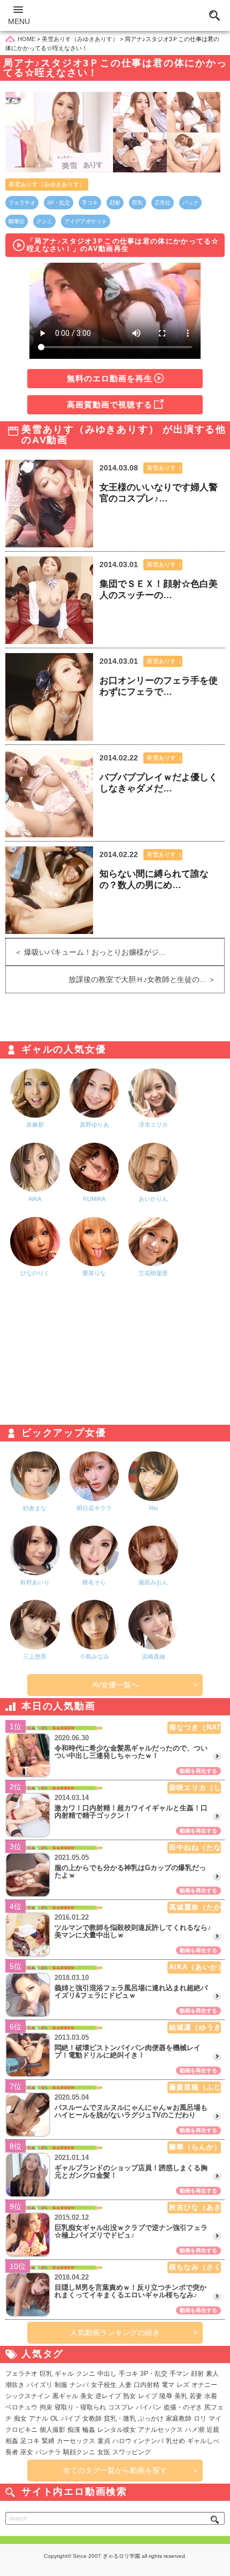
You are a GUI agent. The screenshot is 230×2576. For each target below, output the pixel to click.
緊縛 (48, 2441)
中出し (107, 2374)
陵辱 (166, 2396)
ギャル (64, 2374)
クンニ (44, 221)
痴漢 (74, 2430)
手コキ (90, 203)
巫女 (27, 2452)
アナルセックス (160, 2430)
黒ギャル (65, 2396)
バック (190, 203)
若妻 (196, 2396)
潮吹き (15, 2385)
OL (55, 2418)
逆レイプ (108, 2396)
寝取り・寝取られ (80, 2407)
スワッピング (132, 2452)
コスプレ (121, 2407)
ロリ (200, 2418)
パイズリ (40, 2385)
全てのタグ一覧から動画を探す (115, 2470)
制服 (61, 2385)
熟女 (129, 2396)
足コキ (30, 2441)
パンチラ (48, 2452)
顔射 (115, 203)
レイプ (148, 2396)
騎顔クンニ (79, 2452)
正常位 (163, 203)
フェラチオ (22, 203)
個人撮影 (52, 2430)
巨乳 (137, 203)
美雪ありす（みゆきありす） (47, 184)
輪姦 (89, 2430)
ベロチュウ (21, 2407)
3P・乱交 (59, 203)
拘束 (46, 2407)
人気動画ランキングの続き (115, 2332)
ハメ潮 (195, 2430)
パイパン (149, 2407)
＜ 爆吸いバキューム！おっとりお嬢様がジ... (86, 952)
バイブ (71, 2418)
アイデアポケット (86, 221)
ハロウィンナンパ (138, 2441)
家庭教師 (179, 2418)
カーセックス (76, 2441)
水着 (211, 2396)
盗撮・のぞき (183, 2407)
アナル (39, 2418)
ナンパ (79, 2385)
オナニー (204, 2385)
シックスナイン (28, 2396)
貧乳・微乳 (120, 2418)
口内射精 (147, 2385)
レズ (183, 2385)
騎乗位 (17, 221)
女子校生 (104, 2385)
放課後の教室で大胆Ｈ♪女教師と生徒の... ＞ (146, 979)
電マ (168, 2385)
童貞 (104, 2441)
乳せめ (175, 2441)
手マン (179, 2374)
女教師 (92, 2418)
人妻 (125, 2385)
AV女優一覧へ (115, 1685)
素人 (212, 2374)
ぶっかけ (151, 2418)
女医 (104, 2452)
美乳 (181, 2396)
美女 (87, 2396)
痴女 (20, 2418)
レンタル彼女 (117, 2430)
